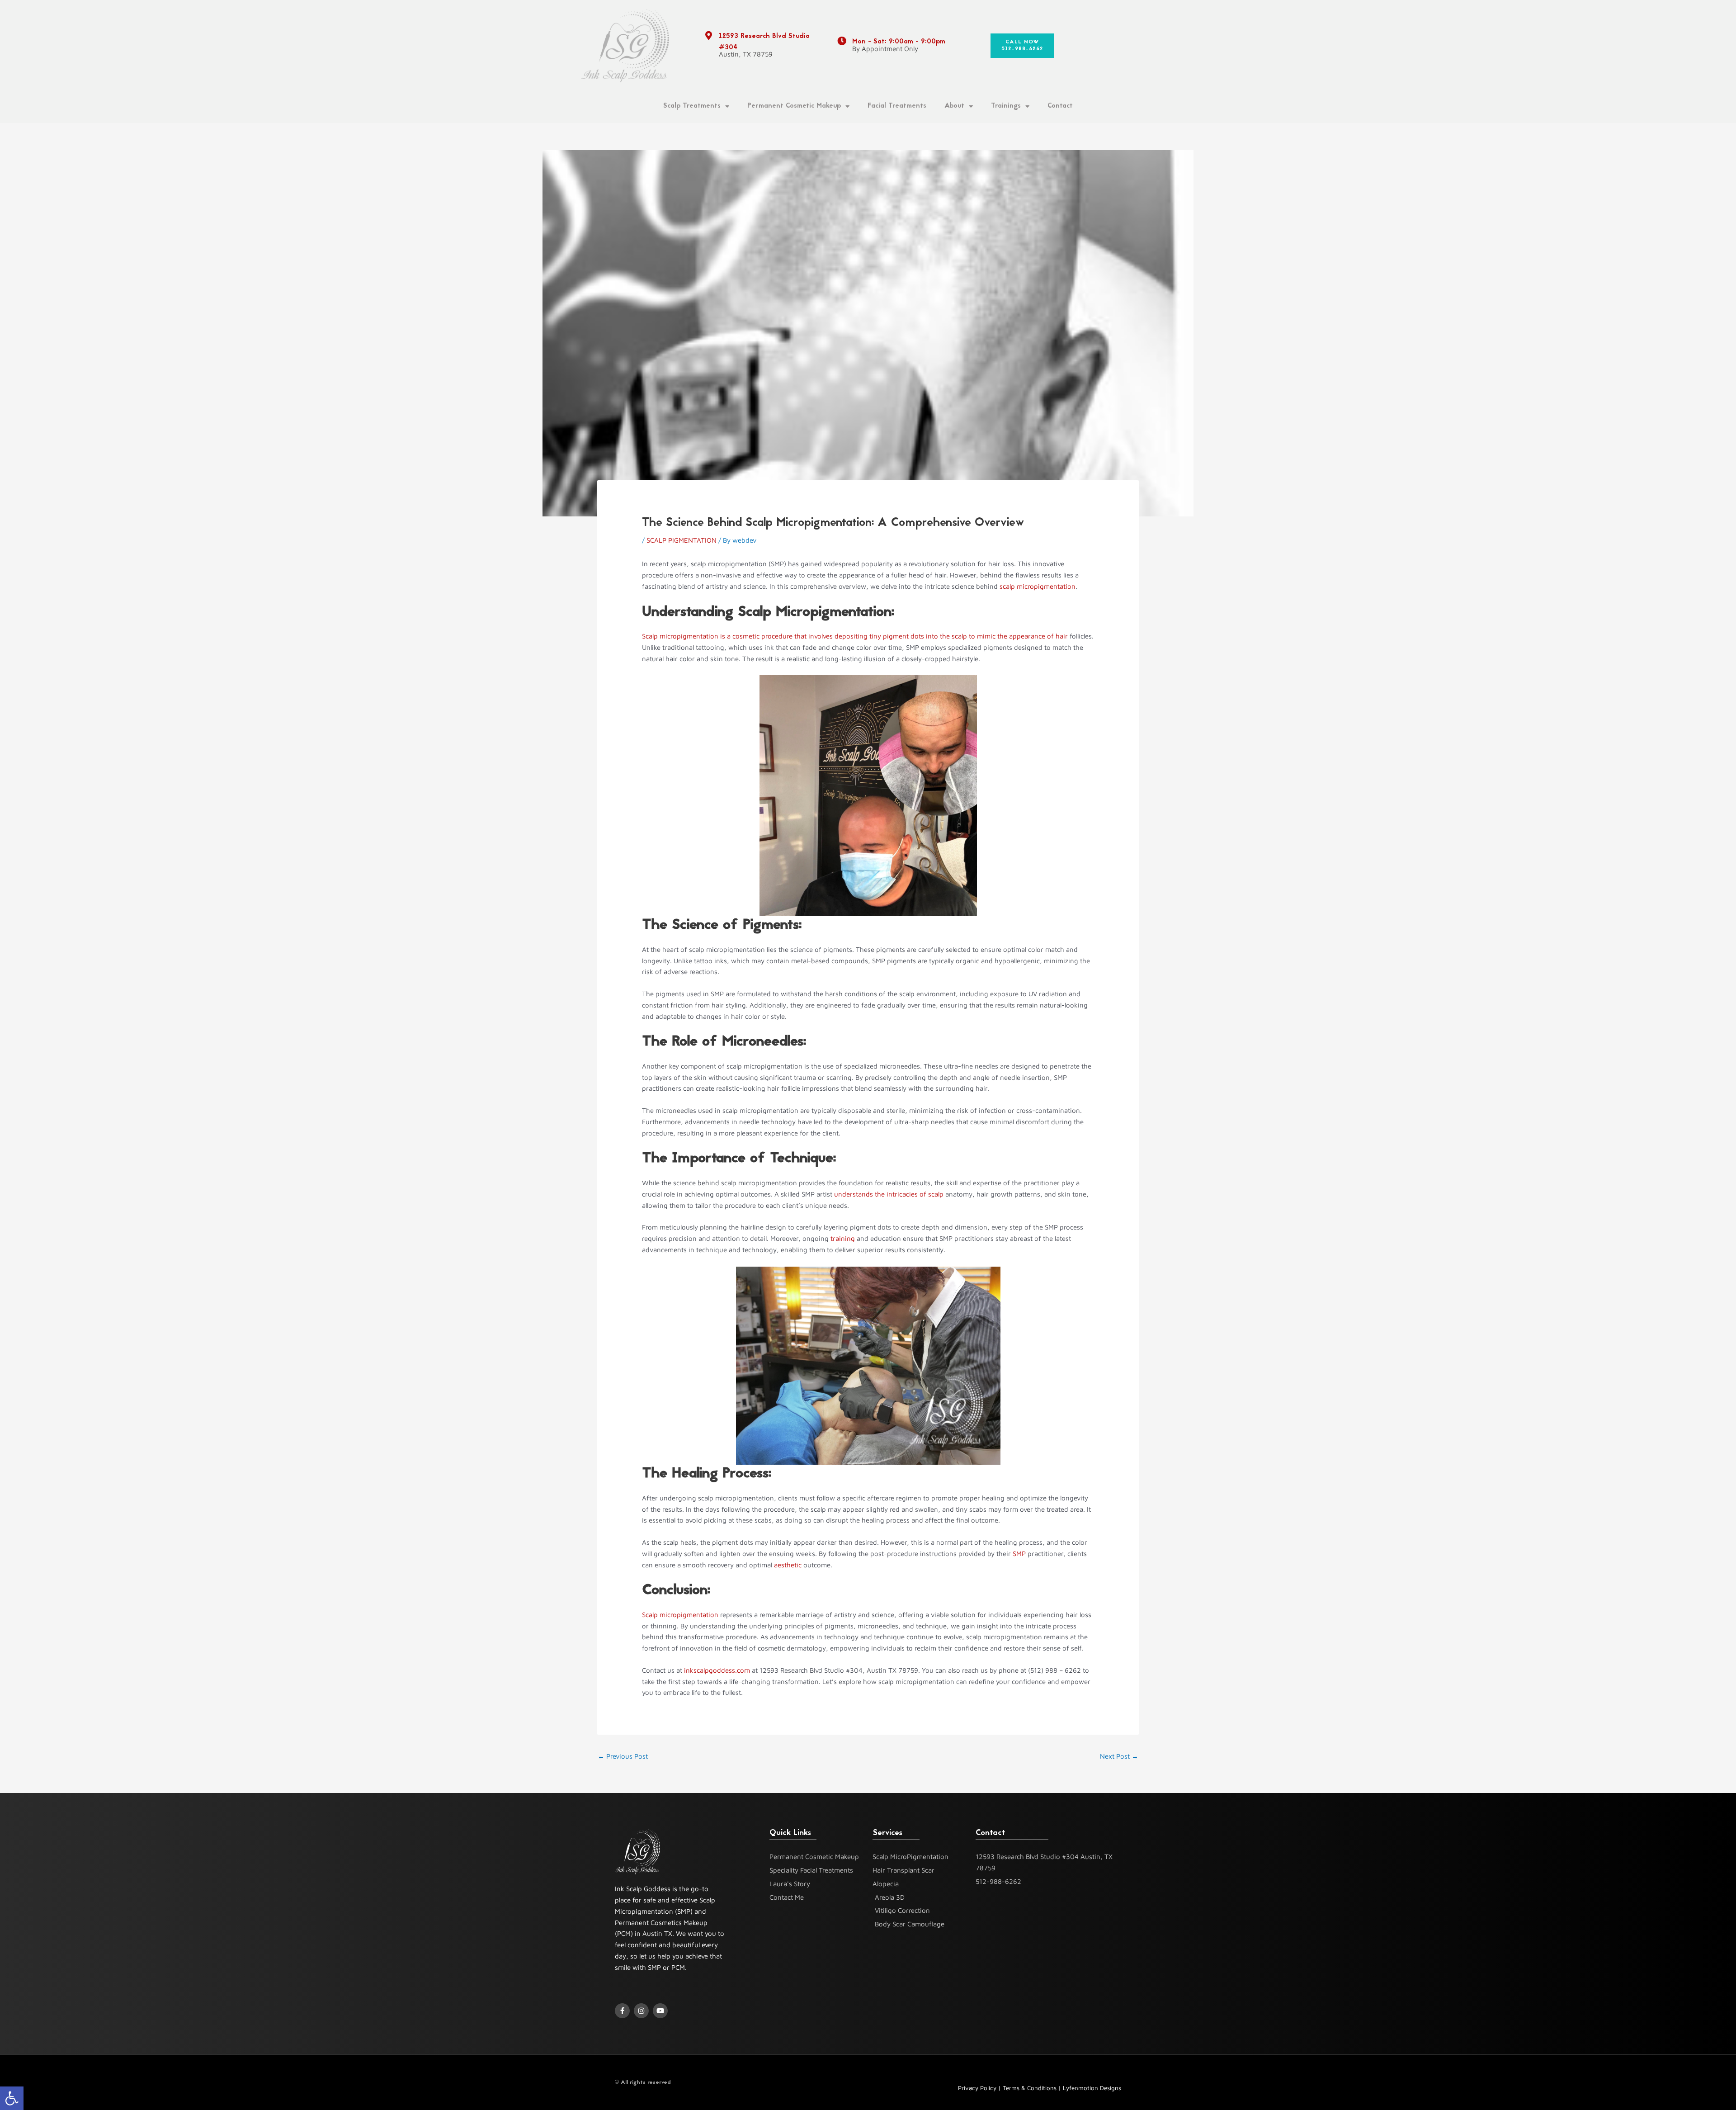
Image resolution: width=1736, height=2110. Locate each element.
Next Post (1119, 1756)
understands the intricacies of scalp (889, 1194)
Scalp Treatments (692, 106)
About (954, 106)
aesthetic (788, 1565)
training (843, 1238)
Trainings (1006, 106)
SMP (1019, 1554)
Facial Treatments (897, 106)
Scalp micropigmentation (680, 1615)
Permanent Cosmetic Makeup (794, 106)
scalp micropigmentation (1038, 586)
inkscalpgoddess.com (716, 1670)
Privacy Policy (977, 2088)
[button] (12, 2098)
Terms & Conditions (1030, 2088)
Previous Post (623, 1756)
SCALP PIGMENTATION (682, 540)
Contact (1060, 106)
